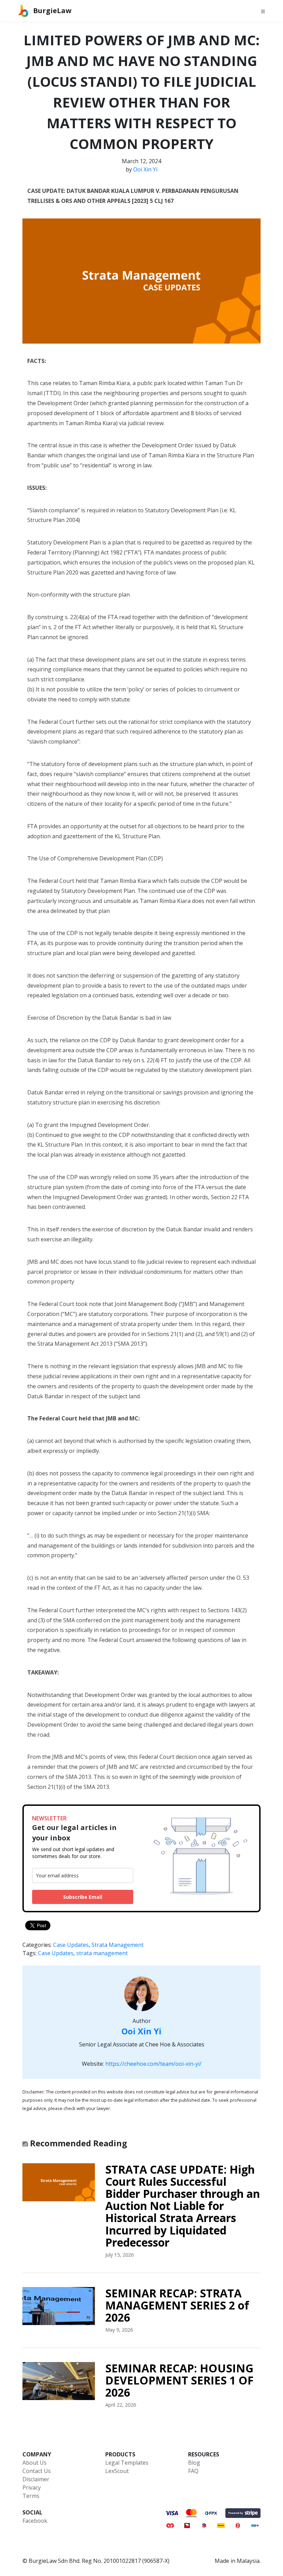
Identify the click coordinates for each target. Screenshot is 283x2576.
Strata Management (118, 1945)
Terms (31, 2496)
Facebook (35, 2521)
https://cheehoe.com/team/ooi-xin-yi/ (153, 2064)
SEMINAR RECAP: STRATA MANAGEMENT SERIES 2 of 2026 (177, 2305)
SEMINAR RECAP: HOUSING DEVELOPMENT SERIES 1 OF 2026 (179, 2380)
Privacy (32, 2488)
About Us (35, 2463)
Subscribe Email (83, 1897)
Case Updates (71, 1945)
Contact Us (37, 2471)
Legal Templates (127, 2463)
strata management (102, 1953)
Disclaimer (36, 2479)
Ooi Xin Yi (145, 169)
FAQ (193, 2471)
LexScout (117, 2471)
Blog (194, 2463)
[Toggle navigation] (263, 11)
